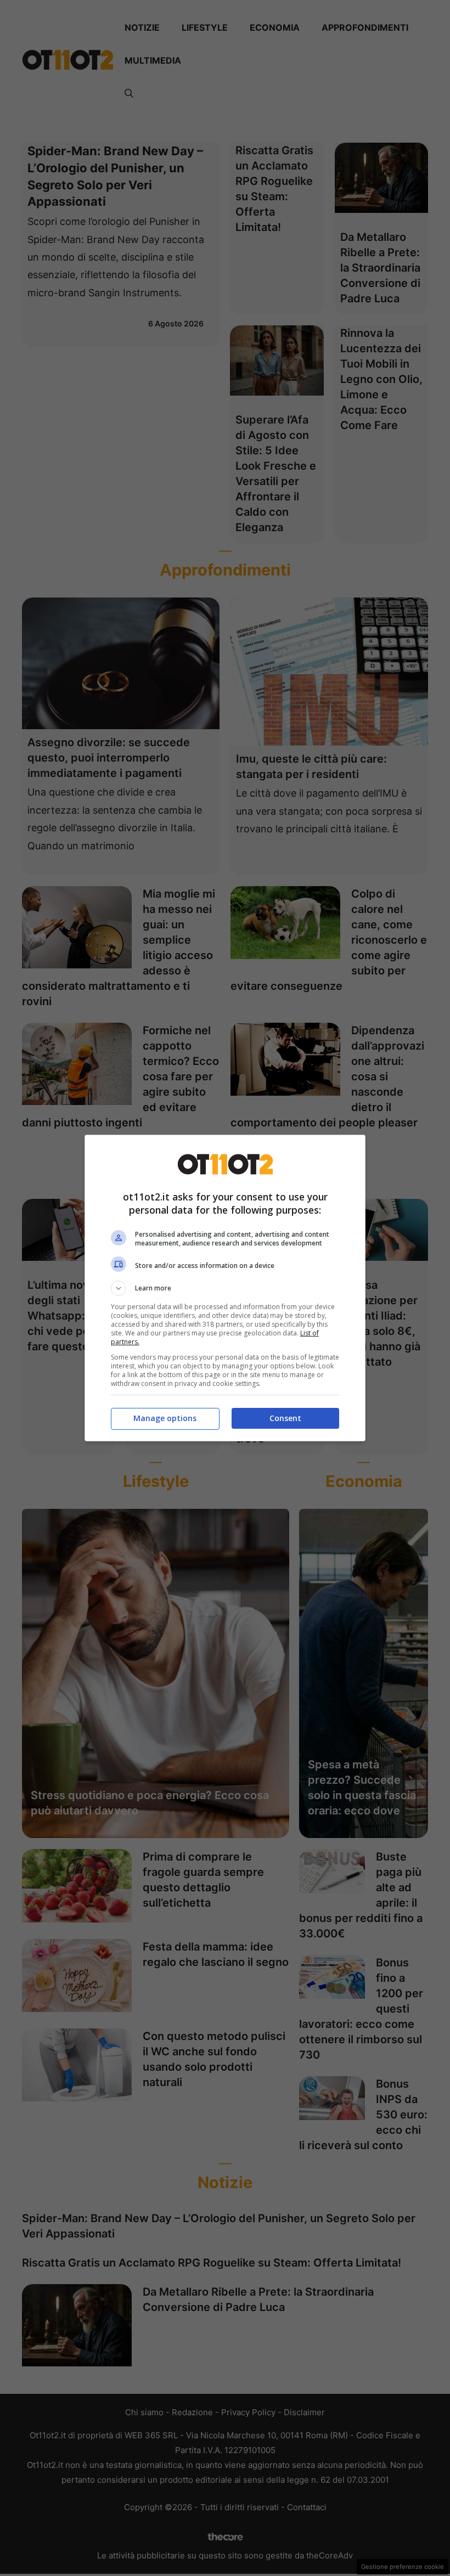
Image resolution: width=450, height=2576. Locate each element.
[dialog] (225, 1288)
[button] (225, 1288)
